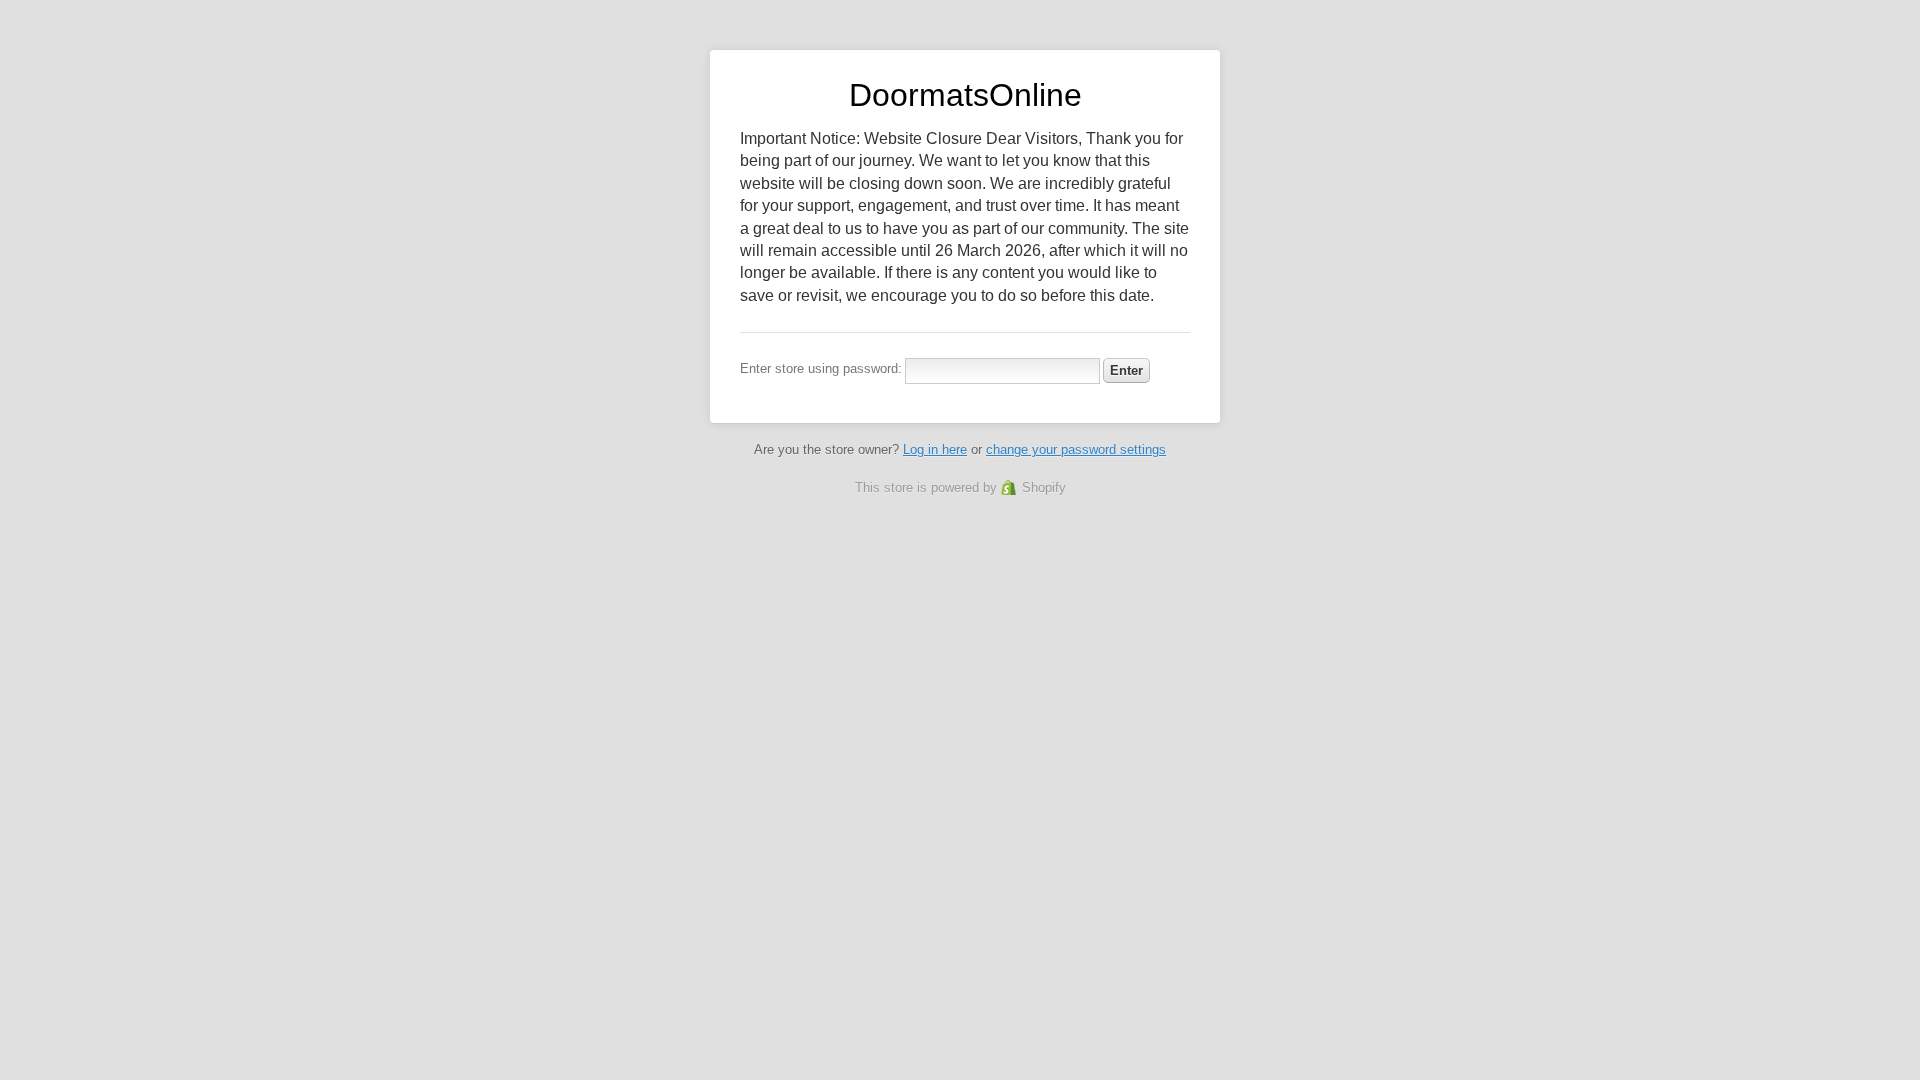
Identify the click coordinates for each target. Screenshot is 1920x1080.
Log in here (935, 449)
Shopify (1044, 487)
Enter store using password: (821, 368)
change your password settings (1076, 449)
